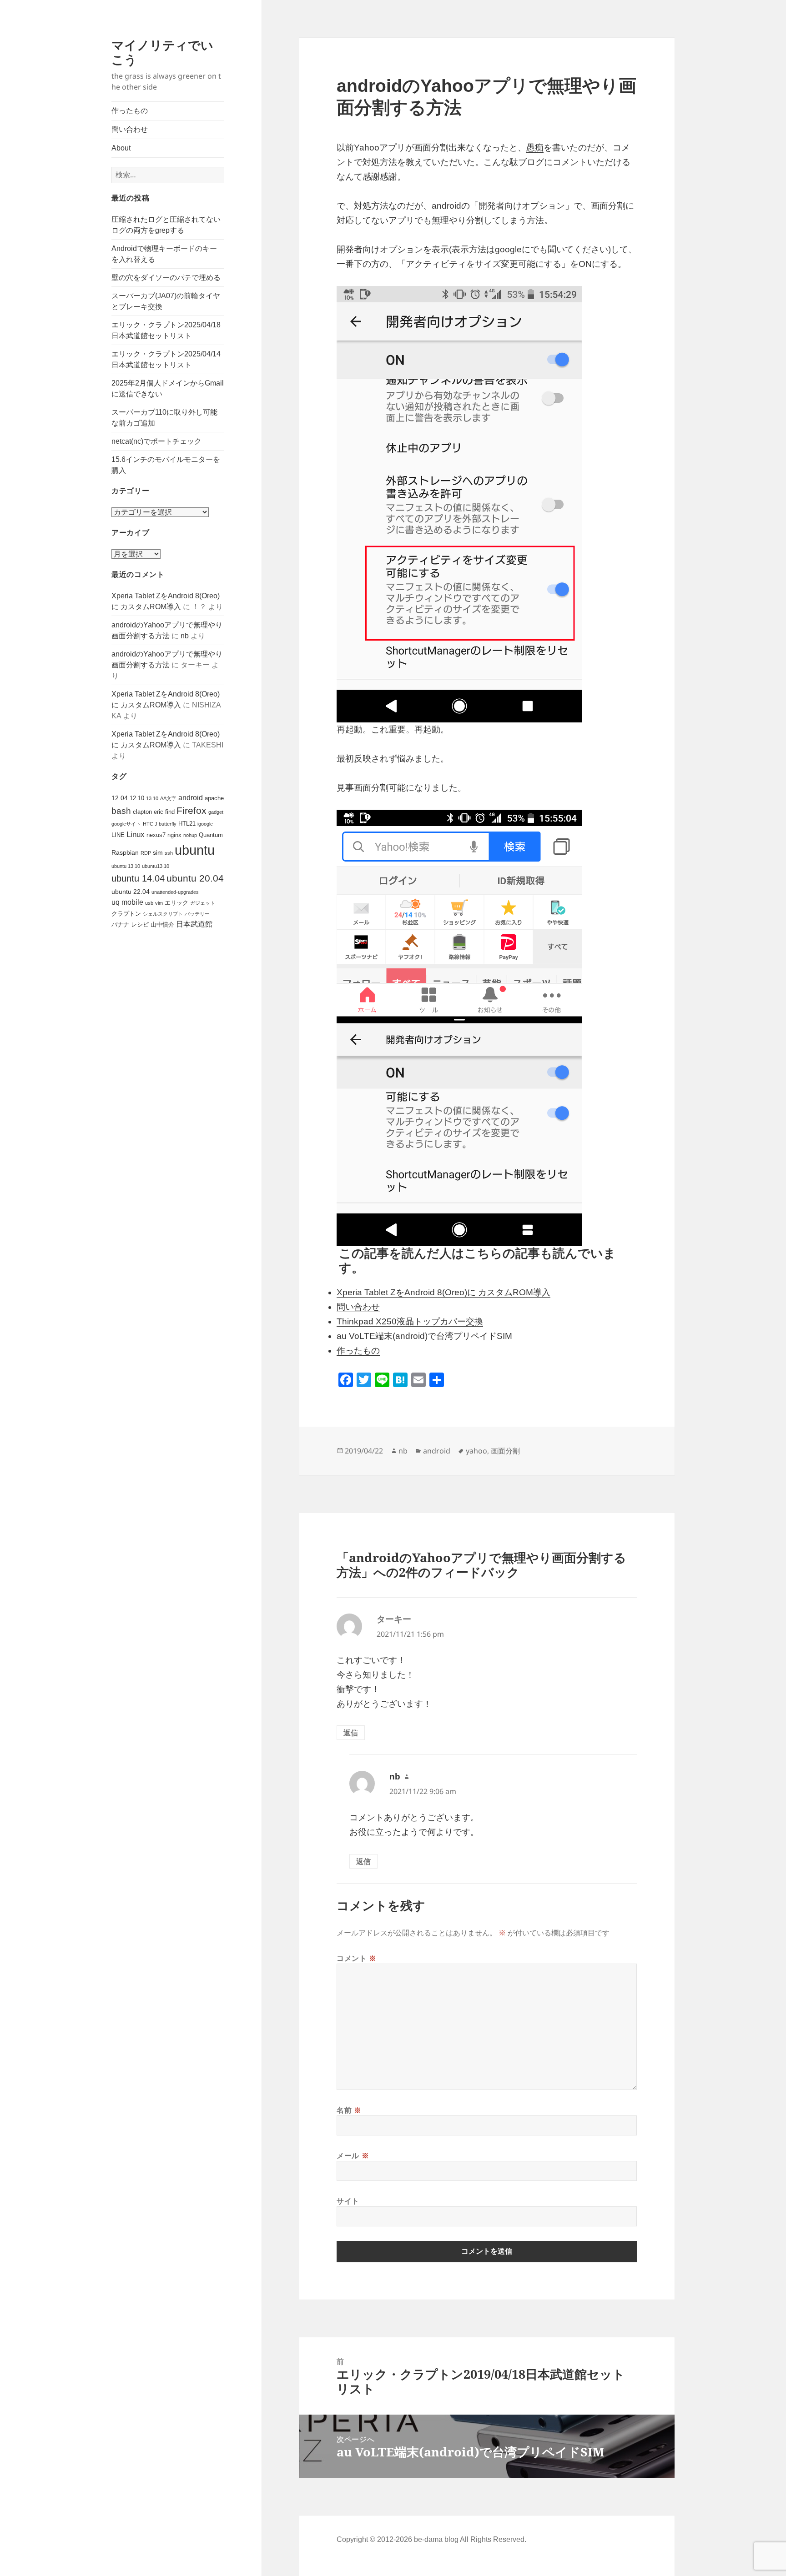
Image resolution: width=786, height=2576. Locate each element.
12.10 (137, 798)
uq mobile (127, 902)
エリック (176, 903)
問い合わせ (130, 129)
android (191, 798)
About (121, 148)
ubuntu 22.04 (131, 892)
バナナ (120, 925)
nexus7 (156, 835)
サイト (348, 2201)
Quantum (211, 835)
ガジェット (203, 903)
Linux (136, 834)
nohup (190, 835)
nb (185, 636)
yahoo (476, 1451)
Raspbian (125, 852)
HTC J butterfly (160, 824)
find (170, 812)
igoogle (205, 824)
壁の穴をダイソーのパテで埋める (166, 278)
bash (121, 811)
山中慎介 (162, 925)
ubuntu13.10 (156, 866)
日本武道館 (194, 924)
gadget (216, 812)
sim (158, 852)
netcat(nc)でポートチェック (156, 441)
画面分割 (505, 1451)
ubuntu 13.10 (126, 866)
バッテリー (197, 914)
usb (149, 903)
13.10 (152, 798)
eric (159, 812)
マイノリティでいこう (162, 52)
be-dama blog (436, 2539)
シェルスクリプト (163, 914)
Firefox (191, 811)
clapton (142, 812)
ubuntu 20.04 (195, 878)
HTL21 (187, 824)
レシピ (140, 925)
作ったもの (130, 111)
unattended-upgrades (175, 892)
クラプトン (126, 914)
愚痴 (535, 148)
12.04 (120, 798)
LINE (118, 835)
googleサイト (126, 824)
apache (214, 798)
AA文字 (168, 798)
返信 (351, 1733)
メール (353, 2155)
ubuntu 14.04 (138, 878)
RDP (146, 853)
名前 (349, 2110)
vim (159, 903)
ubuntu (195, 850)
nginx (174, 835)
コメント (357, 1958)
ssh (169, 853)
